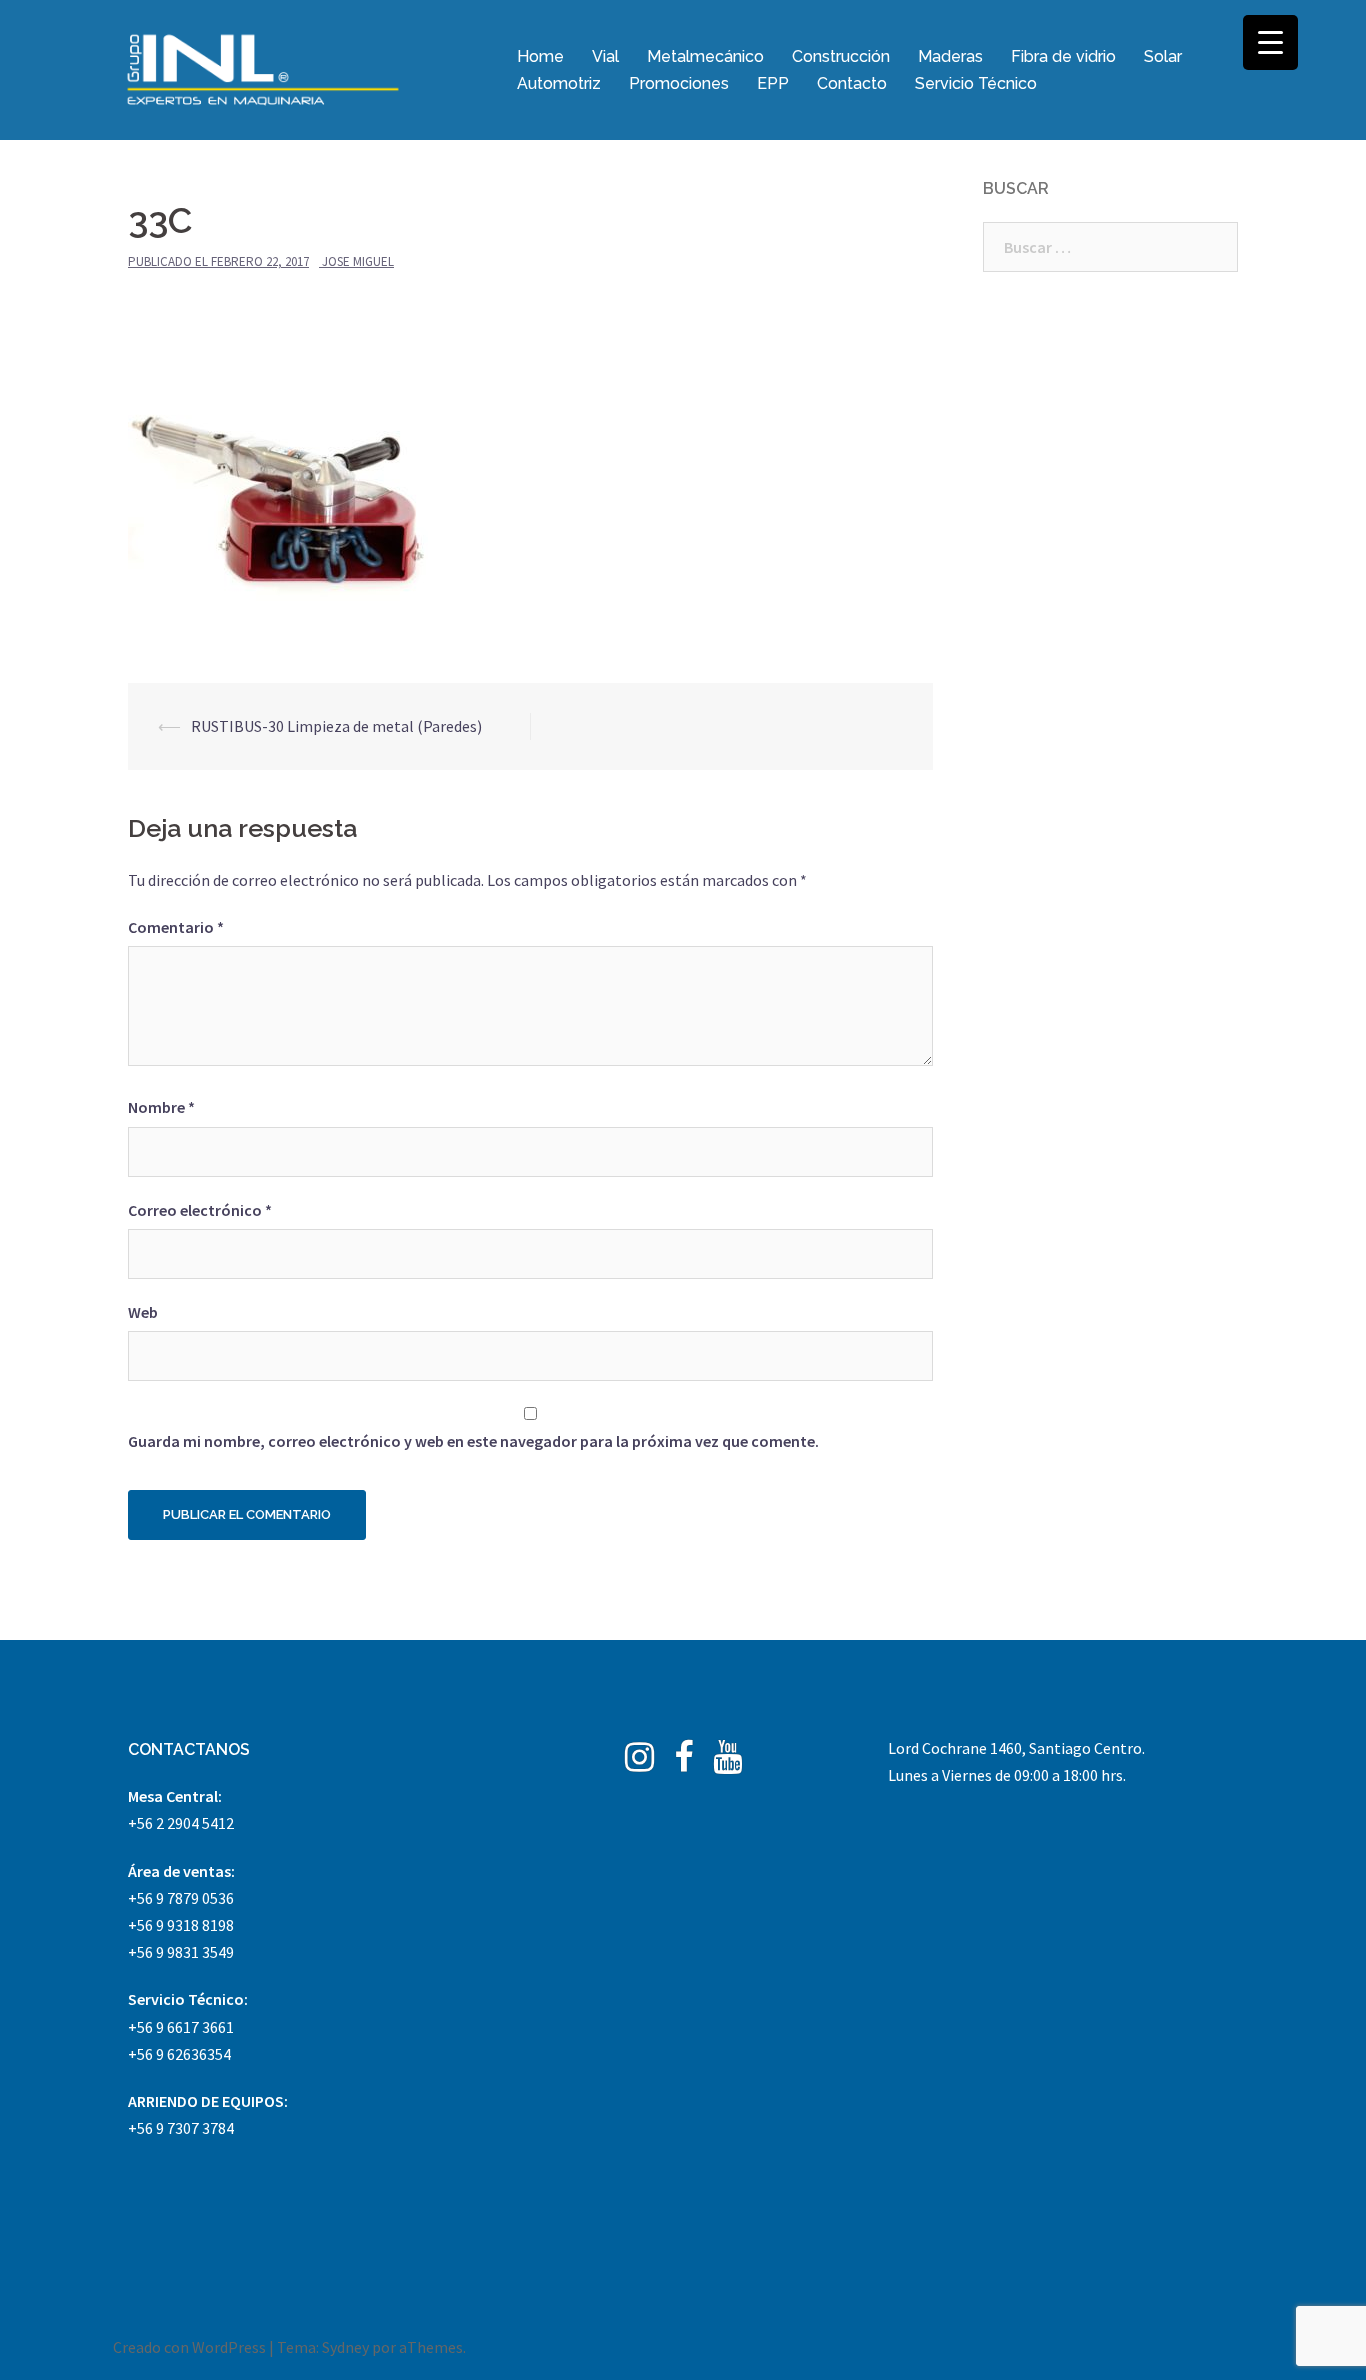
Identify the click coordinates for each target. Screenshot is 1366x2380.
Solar (1163, 56)
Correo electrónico (200, 1210)
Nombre (161, 1107)
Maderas (950, 56)
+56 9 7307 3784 (181, 2128)
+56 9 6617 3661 (181, 2027)
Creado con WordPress (189, 2347)
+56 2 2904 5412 (181, 1823)
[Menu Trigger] (1270, 42)
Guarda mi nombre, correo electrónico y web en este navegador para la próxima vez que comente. (473, 1441)
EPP (773, 83)
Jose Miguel (358, 261)
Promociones (679, 83)
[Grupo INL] (263, 68)
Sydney (345, 2347)
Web (143, 1312)
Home (540, 56)
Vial (605, 56)
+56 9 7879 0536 (181, 1898)
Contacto (852, 83)
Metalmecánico (705, 56)
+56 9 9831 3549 (181, 1952)
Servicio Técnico (976, 83)
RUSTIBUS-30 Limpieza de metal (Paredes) (336, 726)
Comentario (176, 927)
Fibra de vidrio (1063, 56)
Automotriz (559, 83)
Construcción (841, 56)
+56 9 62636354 (179, 2054)
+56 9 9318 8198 (181, 1925)
